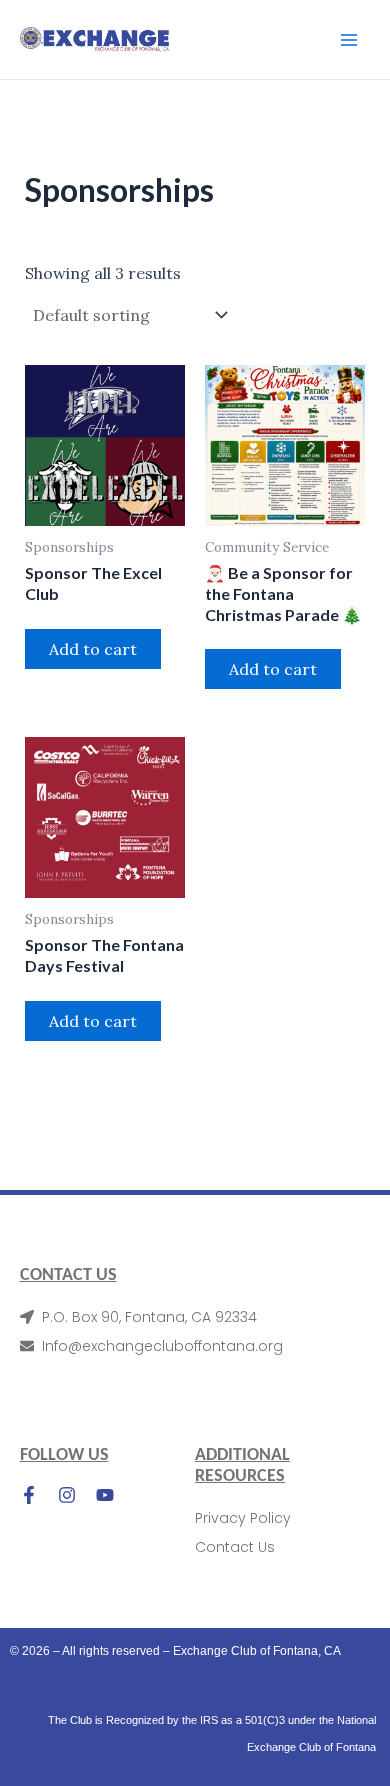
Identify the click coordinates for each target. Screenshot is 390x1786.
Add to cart (93, 649)
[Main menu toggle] (349, 39)
